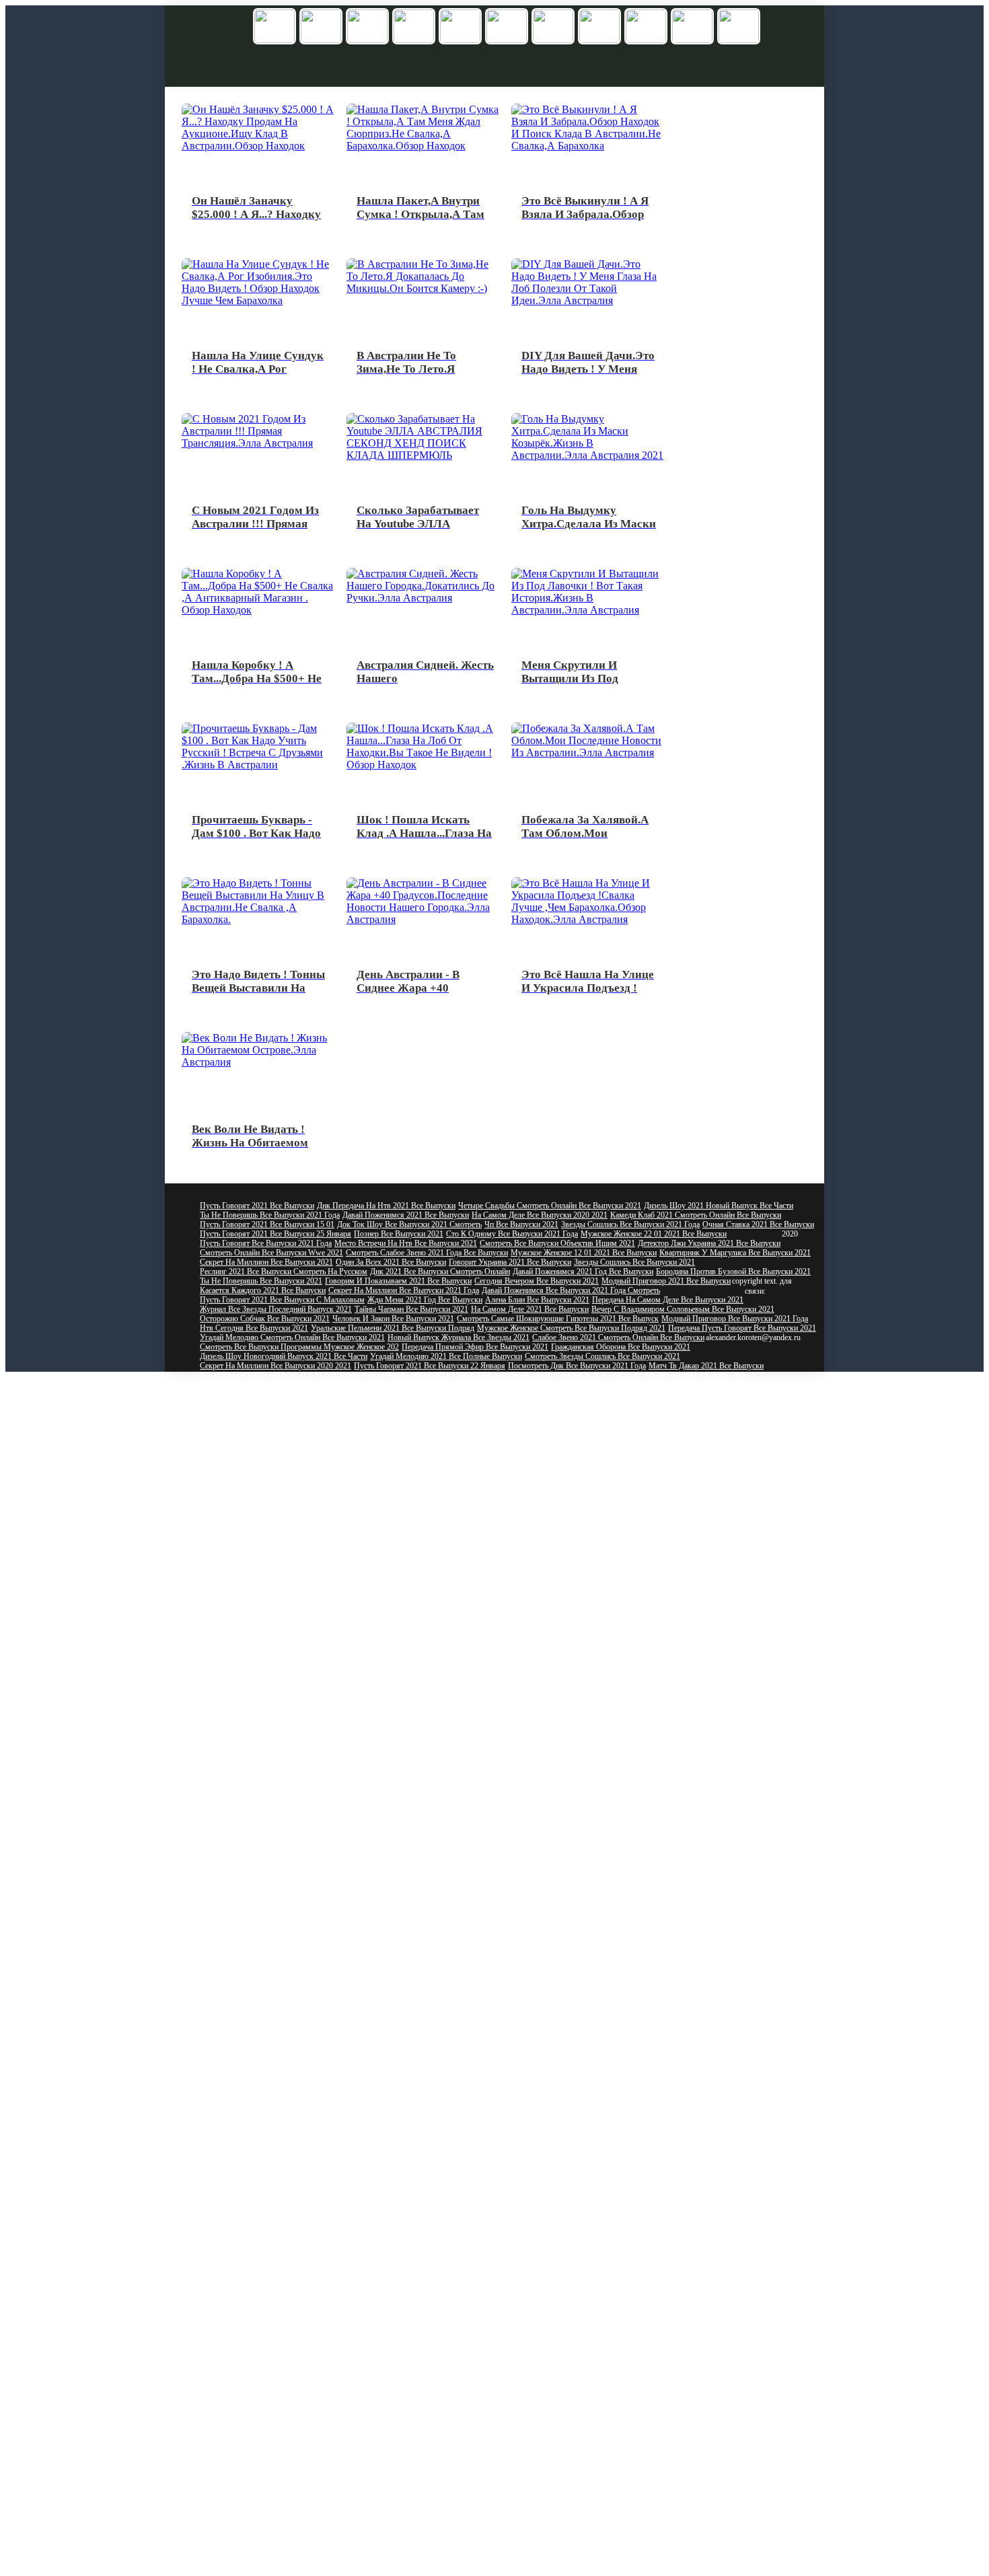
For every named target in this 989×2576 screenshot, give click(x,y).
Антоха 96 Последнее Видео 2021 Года (585, 2063)
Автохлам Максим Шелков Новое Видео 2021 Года (729, 1884)
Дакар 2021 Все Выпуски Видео (254, 1450)
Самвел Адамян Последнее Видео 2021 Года (741, 2072)
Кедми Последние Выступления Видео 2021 (274, 2091)
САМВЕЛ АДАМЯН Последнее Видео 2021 (672, 1893)
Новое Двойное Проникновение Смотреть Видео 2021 (291, 1573)
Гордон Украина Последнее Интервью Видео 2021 (285, 2468)
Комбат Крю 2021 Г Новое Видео (366, 1563)
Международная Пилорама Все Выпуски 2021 (529, 1375)
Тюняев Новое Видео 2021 (647, 1771)
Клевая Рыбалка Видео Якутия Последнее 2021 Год (287, 2110)
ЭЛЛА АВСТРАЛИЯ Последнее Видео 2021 (399, 1921)
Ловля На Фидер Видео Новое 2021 (696, 1648)
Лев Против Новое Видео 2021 (349, 1865)
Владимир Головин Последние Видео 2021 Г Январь (588, 2355)
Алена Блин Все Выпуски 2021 (537, 1300)
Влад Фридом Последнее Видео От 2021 (268, 2016)
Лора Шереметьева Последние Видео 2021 (426, 2251)
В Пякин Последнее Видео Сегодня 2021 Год (276, 2402)
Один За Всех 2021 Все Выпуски (391, 1262)
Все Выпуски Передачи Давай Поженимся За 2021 (395, 1450)
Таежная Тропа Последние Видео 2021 (426, 2326)
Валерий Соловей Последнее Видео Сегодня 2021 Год (602, 2053)
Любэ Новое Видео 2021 (402, 1827)
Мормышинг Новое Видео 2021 (572, 1554)
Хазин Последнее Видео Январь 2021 (263, 2082)
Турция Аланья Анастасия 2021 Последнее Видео (448, 2543)
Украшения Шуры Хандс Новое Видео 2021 (589, 1573)
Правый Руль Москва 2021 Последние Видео (624, 2534)
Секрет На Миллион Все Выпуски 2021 (266, 1262)
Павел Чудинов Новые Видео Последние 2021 (278, 1940)
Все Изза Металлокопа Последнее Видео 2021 (570, 1987)
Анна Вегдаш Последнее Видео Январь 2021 (274, 1968)
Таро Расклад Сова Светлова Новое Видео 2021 (281, 1601)
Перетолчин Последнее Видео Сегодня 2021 (274, 2317)
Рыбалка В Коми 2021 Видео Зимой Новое (653, 1865)
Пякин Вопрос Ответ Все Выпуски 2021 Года (627, 1498)
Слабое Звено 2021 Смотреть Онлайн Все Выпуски (618, 1337)
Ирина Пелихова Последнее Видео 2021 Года (621, 2176)
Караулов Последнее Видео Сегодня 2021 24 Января (459, 2232)
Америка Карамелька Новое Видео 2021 (672, 1667)
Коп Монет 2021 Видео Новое (401, 1771)
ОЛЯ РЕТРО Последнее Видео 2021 (261, 1921)
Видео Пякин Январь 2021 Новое (493, 1592)
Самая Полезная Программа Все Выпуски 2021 (618, 1403)
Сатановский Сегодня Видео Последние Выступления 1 (692, 2213)
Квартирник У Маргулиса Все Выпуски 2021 (735, 1253)
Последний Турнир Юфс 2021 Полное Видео (275, 2063)
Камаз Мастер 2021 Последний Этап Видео (273, 2505)
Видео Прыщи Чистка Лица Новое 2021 (667, 1582)
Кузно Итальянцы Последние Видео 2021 (602, 2138)
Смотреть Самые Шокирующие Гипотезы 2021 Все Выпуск (558, 1319)
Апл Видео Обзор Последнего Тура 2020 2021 (721, 2082)
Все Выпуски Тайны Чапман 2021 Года (265, 1375)
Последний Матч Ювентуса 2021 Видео (385, 2411)
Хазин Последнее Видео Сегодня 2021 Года (662, 2364)
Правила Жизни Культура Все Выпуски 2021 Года (580, 1469)
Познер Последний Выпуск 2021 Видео (266, 2072)
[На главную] (206, 46)
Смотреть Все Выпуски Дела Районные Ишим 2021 (435, 1413)
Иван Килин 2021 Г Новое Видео (742, 1620)
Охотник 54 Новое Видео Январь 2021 (265, 1808)
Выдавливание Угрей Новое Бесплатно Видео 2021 (455, 1837)
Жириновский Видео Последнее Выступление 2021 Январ (400, 2355)
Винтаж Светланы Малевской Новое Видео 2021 (579, 1545)
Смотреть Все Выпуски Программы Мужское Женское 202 (299, 1347)
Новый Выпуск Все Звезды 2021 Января (593, 1413)
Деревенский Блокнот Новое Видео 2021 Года (693, 1855)
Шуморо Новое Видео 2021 (247, 1865)
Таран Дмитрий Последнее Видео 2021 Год (734, 2289)
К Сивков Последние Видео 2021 (723, 2543)
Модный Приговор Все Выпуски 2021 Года (735, 1319)
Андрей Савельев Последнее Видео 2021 (457, 2421)
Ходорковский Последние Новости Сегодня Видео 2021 (294, 2298)
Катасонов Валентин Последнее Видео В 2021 (648, 2345)
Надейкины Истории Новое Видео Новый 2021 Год (287, 1554)
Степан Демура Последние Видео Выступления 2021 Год (296, 2260)
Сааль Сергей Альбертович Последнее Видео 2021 (428, 2308)
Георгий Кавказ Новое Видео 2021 (671, 1808)
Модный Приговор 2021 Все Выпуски (666, 1281)
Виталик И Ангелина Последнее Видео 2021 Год (435, 2063)
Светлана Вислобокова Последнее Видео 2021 (408, 2223)
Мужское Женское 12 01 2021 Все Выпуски (584, 1253)
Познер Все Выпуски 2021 (399, 1234)
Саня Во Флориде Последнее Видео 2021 (613, 2487)
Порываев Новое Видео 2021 (249, 1677)
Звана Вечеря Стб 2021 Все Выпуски (716, 1432)
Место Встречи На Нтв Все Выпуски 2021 (406, 1243)
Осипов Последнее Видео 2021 (429, 2477)
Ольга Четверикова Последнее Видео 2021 (681, 1997)
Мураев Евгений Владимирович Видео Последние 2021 (294, 2119)
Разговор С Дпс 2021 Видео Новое (259, 1667)
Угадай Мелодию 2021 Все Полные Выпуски (446, 1356)
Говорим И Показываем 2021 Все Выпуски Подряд (287, 1507)
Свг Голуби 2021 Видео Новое (252, 1893)
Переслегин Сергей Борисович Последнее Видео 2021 (291, 2185)
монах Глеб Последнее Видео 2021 (694, 1903)
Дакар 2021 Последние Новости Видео (425, 1987)
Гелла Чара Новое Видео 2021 (559, 1808)
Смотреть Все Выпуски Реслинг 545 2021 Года (591, 1422)
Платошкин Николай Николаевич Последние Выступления (593, 2496)
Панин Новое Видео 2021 (535, 1865)
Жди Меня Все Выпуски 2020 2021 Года (735, 1469)
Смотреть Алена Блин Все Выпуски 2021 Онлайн (604, 1460)
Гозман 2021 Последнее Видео (705, 2063)
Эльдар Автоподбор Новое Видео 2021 (658, 1724)
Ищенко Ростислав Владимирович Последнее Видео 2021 (297, 2364)
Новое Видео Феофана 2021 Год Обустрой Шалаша (287, 1761)
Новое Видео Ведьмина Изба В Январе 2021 (275, 1846)
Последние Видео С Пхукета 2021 (430, 2468)
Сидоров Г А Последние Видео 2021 (534, 2213)
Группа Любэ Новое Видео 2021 (382, 1799)
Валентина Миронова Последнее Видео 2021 (275, 2279)
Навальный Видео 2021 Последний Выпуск (633, 2129)
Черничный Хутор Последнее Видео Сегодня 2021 (421, 2072)
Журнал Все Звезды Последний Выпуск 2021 (276, 1309)
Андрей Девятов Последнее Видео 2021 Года (580, 2195)
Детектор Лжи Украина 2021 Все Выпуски (709, 1243)
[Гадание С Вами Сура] (460, 27)
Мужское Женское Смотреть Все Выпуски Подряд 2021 (571, 1328)
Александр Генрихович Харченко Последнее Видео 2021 (667, 2562)
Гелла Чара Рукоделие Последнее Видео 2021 (276, 2166)
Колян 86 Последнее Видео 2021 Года (419, 2166)
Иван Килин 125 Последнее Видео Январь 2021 (544, 2373)
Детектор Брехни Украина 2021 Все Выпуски (510, 1526)
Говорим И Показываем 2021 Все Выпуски (398, 1281)
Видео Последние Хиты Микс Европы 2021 (701, 2411)
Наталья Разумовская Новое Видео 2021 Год (276, 1658)
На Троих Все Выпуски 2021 (532, 1450)
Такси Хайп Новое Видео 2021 (574, 1629)
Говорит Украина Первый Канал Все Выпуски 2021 (722, 1516)
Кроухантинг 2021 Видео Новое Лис (261, 1695)
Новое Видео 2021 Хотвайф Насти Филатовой (278, 1620)
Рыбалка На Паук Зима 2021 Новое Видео (419, 1639)
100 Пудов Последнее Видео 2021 (576, 1903)
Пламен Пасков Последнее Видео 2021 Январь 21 (284, 2458)
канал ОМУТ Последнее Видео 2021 (539, 1921)
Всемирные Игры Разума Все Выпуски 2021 (658, 1450)
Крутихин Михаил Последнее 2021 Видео (707, 2336)
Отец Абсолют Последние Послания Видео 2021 (282, 2487)
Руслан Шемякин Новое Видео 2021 (596, 1761)
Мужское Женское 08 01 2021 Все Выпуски (738, 1413)
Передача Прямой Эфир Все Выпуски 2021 (475, 1347)
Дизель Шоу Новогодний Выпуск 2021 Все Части (284, 1356)
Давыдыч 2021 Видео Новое (471, 1629)
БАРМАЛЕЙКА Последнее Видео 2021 (267, 1903)
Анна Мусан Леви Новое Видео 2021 (262, 1799)
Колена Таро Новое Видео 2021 (614, 1818)
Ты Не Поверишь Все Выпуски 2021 (261, 1281)
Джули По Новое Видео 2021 (496, 1827)
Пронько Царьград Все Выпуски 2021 (569, 1516)
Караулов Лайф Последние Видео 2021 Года (620, 2119)
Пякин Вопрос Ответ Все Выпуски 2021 (545, 1394)
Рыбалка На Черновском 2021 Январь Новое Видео (445, 1620)
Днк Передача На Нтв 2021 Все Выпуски (386, 1206)
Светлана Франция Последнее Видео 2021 (420, 1912)
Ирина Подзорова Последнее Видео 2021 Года (616, 1968)
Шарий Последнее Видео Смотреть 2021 (696, 2091)
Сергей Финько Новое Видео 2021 (257, 1629)
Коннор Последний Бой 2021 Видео (413, 2279)
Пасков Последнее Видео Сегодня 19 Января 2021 (540, 2411)
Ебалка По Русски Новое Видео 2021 (263, 1714)
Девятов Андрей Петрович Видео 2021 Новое (454, 1761)
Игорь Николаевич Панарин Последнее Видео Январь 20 (295, 2571)
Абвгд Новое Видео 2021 (447, 1865)
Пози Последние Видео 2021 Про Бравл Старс (428, 2392)
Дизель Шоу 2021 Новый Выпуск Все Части (719, 1206)
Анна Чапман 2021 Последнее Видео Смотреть (691, 2025)
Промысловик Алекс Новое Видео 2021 (708, 1874)
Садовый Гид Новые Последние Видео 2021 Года (624, 2157)
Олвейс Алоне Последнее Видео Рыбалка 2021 (415, 1978)
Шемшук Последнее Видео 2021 (424, 1997)
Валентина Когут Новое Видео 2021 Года (445, 1554)
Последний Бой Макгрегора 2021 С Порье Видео (568, 2166)
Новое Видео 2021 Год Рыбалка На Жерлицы (429, 1846)
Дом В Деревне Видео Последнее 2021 (594, 2289)
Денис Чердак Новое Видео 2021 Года (520, 1611)
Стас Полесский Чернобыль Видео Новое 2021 (649, 1677)
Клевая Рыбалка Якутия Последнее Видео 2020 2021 (437, 2044)
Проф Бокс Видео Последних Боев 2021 (430, 2524)
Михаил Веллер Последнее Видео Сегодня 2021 (433, 2317)
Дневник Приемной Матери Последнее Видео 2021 (460, 2534)
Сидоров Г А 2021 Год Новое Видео (514, 1752)
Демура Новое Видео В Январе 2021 (262, 1733)
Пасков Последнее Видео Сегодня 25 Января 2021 (569, 2477)
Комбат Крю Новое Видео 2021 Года (548, 1601)
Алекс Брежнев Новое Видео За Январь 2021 (276, 1705)
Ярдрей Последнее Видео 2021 (605, 2458)
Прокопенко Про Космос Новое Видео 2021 (609, 1620)
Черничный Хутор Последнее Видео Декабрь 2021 (474, 2034)
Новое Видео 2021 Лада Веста (251, 1752)
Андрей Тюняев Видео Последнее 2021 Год (570, 1978)
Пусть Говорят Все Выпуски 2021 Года (266, 1243)
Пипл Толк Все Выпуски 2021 (741, 1385)
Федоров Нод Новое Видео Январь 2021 (395, 1733)
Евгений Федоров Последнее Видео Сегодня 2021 (452, 1950)
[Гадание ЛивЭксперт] (646, 27)
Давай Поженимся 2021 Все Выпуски (406, 1215)
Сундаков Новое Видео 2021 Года (257, 1648)
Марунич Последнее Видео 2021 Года (403, 2439)
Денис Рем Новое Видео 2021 (734, 1790)
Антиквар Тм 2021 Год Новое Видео (542, 1714)
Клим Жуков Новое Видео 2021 (543, 1582)
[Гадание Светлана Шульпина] (367, 27)
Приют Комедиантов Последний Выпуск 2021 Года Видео (298, 2176)
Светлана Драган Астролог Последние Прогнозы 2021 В (475, 2242)
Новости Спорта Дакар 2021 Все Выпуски (271, 1535)
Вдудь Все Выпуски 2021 (732, 1460)
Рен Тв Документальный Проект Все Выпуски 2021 (601, 1385)
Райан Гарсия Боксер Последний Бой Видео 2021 (630, 2402)
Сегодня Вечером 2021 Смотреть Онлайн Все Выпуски (293, 1385)
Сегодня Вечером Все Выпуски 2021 (537, 1281)
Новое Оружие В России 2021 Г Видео (265, 1742)
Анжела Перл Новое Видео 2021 (603, 1827)
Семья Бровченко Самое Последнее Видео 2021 (432, 2091)
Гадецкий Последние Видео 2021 (420, 2552)
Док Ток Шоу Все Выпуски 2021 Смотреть (409, 1224)
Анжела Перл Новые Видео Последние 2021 (454, 2138)
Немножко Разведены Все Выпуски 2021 (742, 1422)
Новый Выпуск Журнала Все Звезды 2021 (459, 1337)
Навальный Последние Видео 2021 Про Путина (620, 1959)
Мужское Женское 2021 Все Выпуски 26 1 (448, 1507)
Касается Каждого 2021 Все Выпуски (263, 1290)
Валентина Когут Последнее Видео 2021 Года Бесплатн (292, 2006)
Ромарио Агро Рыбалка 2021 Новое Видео (580, 1846)
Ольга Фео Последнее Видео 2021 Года (435, 2147)
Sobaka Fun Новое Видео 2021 (369, 1629)
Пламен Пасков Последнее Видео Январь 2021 (407, 2082)
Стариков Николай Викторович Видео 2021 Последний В (670, 2242)
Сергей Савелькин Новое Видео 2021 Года (609, 1780)
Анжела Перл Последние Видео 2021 (544, 1997)
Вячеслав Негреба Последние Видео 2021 (587, 2317)
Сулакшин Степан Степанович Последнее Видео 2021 (460, 2458)
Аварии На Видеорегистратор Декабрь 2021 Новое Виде (440, 1780)
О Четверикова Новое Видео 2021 (555, 1695)
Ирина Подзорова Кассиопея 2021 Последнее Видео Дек (589, 2326)
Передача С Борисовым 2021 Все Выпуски (272, 1469)
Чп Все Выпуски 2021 (521, 1224)
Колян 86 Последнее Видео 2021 (570, 2091)
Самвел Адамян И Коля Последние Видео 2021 (477, 2129)
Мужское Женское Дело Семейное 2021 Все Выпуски (563, 1441)
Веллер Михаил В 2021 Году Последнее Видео (279, 2336)
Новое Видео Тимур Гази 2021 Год (424, 1601)
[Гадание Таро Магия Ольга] (739, 27)
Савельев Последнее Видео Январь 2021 (612, 2430)
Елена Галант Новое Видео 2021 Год (501, 1799)
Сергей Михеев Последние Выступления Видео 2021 (289, 1959)
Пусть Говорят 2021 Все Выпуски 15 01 (267, 1224)
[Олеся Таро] (507, 27)
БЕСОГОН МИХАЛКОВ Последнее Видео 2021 (576, 1912)
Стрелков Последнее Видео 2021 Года (264, 2223)
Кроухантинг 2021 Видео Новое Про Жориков (278, 1686)
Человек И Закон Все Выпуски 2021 (393, 1319)
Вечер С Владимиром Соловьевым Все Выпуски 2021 (683, 1309)
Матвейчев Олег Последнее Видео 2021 (439, 2204)
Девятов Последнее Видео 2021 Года (262, 2025)
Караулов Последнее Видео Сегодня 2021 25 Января (598, 2204)
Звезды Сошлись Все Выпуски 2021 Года (630, 1224)
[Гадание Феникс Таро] (414, 27)
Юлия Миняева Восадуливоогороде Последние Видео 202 (659, 2110)
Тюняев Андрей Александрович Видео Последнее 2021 (293, 2449)
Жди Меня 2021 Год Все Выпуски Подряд (271, 1516)
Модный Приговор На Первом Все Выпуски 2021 (607, 1507)
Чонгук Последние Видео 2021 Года (573, 2336)
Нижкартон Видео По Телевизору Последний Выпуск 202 (567, 2439)
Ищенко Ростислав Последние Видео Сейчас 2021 (605, 2006)
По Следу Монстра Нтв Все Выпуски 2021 (272, 1422)
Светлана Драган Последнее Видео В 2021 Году (280, 2515)
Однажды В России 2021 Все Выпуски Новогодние (286, 1488)
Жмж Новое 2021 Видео (241, 1855)
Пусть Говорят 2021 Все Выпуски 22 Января (430, 1366)
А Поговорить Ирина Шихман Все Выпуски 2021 (586, 1535)
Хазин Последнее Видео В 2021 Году (390, 2025)
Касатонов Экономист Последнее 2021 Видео (467, 2119)
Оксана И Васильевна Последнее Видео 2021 (564, 2082)
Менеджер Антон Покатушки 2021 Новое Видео (476, 1818)
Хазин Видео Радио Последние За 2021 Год (601, 2421)
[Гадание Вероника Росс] (692, 27)
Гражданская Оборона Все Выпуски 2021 (621, 1347)
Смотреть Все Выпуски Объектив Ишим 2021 (557, 1243)
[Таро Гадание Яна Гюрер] (321, 27)
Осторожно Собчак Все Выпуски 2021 (265, 1319)
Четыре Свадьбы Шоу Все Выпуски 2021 (269, 1441)
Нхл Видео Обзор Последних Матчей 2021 (272, 2044)
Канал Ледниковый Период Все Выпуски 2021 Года (287, 1479)
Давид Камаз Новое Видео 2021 (627, 1790)
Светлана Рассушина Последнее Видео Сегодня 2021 (567, 2552)
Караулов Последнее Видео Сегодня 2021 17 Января (288, 2138)
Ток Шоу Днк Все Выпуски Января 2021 (679, 1375)
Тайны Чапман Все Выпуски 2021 (411, 1309)
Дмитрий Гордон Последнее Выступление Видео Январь (450, 2402)
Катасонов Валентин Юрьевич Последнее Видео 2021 (468, 2110)
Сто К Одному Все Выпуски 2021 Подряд (423, 1545)
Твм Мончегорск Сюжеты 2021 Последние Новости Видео (611, 2100)
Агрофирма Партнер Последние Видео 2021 (575, 2524)
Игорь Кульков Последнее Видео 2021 (704, 2308)
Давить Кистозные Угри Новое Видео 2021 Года (634, 1592)
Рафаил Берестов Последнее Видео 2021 (268, 2496)
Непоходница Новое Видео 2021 (686, 1658)
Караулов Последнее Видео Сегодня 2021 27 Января (288, 2345)
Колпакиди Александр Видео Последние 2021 (532, 2025)
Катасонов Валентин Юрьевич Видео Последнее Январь (488, 2260)
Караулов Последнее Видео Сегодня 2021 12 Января (616, 2016)
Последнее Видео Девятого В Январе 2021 (466, 2571)
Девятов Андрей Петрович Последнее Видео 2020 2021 (442, 2505)
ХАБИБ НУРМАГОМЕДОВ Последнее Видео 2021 (427, 1903)
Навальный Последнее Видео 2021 (662, 1921)
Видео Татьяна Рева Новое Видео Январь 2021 (279, 1582)
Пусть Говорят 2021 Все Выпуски (257, 1206)
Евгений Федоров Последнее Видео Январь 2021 (282, 2195)
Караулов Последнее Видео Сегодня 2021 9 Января (629, 2298)
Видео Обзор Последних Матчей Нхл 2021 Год (280, 2524)
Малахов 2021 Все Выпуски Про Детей (365, 1526)
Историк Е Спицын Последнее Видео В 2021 (472, 2383)
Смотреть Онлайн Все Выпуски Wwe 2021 (271, 1253)
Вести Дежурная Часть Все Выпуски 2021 (580, 1432)
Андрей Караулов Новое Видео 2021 (391, 1611)
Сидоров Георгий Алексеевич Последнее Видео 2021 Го (491, 2364)
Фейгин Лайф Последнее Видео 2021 (601, 2505)
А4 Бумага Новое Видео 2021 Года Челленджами (283, 1790)
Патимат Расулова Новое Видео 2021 (448, 1573)
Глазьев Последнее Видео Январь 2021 (599, 2543)
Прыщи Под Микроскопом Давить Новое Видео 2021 (629, 1686)
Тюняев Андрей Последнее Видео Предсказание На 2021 (638, 2515)
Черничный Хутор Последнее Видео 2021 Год (586, 2072)
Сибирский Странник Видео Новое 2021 (521, 1724)
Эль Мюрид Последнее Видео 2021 (687, 2373)
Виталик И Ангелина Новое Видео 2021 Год (274, 1884)
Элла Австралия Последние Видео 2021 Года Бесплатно (474, 2345)
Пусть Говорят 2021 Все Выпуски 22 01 (683, 1394)
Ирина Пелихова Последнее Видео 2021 (526, 1893)
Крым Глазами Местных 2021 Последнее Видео (581, 2251)
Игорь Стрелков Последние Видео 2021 (598, 2185)
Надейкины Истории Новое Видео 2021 (383, 1724)
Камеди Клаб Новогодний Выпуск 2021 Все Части (450, 1403)
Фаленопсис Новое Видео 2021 (337, 1855)
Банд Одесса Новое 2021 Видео (660, 1714)
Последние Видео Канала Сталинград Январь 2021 (484, 2562)
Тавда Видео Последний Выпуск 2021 (715, 1987)
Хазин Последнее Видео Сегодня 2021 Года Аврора (577, 2468)
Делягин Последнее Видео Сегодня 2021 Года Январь (600, 2270)
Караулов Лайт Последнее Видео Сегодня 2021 (279, 2326)
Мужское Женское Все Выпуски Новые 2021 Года (434, 1460)
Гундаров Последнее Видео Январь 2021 (268, 2439)
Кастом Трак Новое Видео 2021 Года (649, 1611)
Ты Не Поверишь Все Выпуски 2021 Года (270, 1215)
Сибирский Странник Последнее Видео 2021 (605, 2044)
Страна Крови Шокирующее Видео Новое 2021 (397, 1648)
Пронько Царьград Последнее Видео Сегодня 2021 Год (432, 2016)
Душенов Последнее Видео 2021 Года (405, 2213)
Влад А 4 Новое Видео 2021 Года (556, 1855)
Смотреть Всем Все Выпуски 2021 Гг (439, 1479)
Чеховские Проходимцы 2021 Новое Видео (408, 1874)
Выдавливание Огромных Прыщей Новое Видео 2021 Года (470, 1790)
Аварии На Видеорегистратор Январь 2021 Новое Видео (295, 1818)
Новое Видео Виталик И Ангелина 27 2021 (272, 1639)
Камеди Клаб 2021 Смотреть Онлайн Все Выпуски (696, 1215)
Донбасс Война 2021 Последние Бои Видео (461, 2449)
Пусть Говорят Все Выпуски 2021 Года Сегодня (281, 1403)
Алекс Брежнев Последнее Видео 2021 (265, 1931)
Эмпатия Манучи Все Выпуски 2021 (450, 1385)
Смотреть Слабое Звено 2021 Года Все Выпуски (427, 1253)
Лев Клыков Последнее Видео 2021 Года (737, 2439)
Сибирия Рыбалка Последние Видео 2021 (270, 2308)
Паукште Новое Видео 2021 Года (684, 1629)
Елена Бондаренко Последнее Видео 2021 (269, 2213)
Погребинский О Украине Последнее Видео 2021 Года (443, 1968)
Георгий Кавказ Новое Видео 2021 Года (632, 1563)
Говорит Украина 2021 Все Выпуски (510, 1262)
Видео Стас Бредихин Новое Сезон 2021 (370, 1677)
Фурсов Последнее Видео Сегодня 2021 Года (276, 2251)
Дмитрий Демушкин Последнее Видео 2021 (273, 2392)
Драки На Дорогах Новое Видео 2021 (263, 1611)
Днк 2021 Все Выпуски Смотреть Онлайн (440, 1272)
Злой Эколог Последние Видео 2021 (576, 2308)
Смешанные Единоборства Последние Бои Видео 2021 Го (297, 2383)
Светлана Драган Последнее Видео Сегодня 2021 (283, 1950)
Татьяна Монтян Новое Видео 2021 (715, 1846)
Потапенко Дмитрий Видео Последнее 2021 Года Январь (681, 2260)
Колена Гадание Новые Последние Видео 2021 (278, 1987)
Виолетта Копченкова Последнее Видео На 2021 (281, 2543)
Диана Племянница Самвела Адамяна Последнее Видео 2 (297, 2129)
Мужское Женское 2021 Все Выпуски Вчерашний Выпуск (617, 1488)
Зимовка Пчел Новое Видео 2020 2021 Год (529, 1667)
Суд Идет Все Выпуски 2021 (248, 1526)
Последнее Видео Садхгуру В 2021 (719, 2458)
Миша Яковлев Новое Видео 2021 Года (387, 1667)
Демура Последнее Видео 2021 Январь (453, 2006)
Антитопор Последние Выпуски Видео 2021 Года (283, 1997)
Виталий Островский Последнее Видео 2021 (435, 2336)
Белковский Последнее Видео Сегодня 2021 (466, 2298)
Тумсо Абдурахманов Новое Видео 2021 (494, 1563)
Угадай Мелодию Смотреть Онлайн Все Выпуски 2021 (292, 1337)
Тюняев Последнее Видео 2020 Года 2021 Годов (281, 2552)
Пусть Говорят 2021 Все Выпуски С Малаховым (282, 1300)
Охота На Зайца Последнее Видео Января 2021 (589, 2392)
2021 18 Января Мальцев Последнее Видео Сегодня (454, 2487)
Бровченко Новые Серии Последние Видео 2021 (281, 2157)
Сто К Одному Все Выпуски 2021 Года (512, 1234)
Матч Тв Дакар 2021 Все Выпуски (706, 1366)
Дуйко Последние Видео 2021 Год (742, 2487)
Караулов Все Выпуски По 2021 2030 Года (436, 1432)
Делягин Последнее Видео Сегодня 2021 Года (277, 2100)
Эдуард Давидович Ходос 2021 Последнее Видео (425, 2270)
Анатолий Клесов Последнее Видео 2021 (269, 2289)
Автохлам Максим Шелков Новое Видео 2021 (279, 1827)
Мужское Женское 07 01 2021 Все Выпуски (420, 1469)
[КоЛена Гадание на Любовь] (274, 27)
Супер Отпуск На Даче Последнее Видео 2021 (459, 1959)
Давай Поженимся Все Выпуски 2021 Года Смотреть (571, 1290)
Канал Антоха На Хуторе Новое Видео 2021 (403, 1714)
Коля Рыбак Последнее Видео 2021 (535, 2279)
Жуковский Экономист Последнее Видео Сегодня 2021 (293, 2421)
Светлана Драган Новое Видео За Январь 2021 (433, 1658)
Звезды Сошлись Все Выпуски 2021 (634, 1262)
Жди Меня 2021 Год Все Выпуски (425, 1300)
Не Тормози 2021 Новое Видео (445, 1855)
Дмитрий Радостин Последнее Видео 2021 (610, 1950)
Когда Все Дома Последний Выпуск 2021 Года (278, 1394)
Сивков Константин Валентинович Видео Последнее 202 (692, 2279)
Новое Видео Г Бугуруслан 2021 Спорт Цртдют (575, 1705)
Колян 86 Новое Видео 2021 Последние (267, 1978)
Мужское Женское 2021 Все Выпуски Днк (446, 1488)
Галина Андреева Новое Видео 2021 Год (423, 1705)
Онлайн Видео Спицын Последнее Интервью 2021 (457, 2430)
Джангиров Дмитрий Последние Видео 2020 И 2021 (446, 1940)
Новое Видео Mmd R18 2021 (749, 1742)
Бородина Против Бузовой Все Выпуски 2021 (733, 1272)
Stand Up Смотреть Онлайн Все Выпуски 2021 (424, 1516)
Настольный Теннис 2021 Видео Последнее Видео (284, 2232)
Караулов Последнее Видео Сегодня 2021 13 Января (577, 2223)
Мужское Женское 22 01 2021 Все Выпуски (654, 1234)
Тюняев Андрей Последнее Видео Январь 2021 (584, 1931)
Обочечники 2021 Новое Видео (253, 1563)
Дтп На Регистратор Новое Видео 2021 (266, 1874)
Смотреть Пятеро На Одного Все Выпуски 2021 (429, 1422)
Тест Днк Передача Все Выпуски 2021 (406, 1441)
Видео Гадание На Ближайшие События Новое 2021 (447, 1686)
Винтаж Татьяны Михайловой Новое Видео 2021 (648, 1799)
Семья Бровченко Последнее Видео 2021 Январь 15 (287, 2477)
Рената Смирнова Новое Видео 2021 (690, 1554)
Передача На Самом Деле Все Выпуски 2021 (668, 1300)
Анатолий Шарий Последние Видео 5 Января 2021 (285, 2534)
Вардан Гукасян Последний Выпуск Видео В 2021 (285, 2430)
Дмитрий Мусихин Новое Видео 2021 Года (527, 1771)
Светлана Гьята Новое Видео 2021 (671, 1601)
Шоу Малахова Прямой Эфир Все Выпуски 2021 (589, 1479)
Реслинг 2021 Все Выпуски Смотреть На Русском (284, 1272)
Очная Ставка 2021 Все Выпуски (758, 1224)
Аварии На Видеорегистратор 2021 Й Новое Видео (419, 1808)
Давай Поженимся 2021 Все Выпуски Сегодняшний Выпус (448, 1498)
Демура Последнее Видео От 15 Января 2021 (415, 2496)
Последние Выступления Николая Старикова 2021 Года (293, 2034)
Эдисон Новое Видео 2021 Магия (257, 1724)
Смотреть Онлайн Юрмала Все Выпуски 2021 (422, 1535)
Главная (554, 2571)
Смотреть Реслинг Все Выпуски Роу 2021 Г (273, 1460)
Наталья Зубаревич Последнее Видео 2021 (470, 2176)
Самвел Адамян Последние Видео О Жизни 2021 (283, 2147)
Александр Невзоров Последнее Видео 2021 (381, 1893)
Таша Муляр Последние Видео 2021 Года (269, 2270)
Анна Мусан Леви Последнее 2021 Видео (269, 2053)
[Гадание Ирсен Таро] (553, 27)
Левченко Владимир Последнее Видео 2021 (610, 1940)
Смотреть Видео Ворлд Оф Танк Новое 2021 (556, 1648)
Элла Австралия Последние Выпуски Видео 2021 (425, 2053)
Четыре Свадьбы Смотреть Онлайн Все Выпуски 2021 (550, 1206)
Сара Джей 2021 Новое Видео (709, 1705)
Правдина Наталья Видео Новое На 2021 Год (561, 1874)
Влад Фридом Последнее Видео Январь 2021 (625, 2383)
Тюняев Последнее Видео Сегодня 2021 (434, 2195)
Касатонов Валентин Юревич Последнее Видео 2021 (592, 2147)
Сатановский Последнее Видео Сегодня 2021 (433, 2100)
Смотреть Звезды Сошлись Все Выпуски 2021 (602, 1356)
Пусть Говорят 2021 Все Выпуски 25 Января (276, 1234)
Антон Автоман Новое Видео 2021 (411, 1884)
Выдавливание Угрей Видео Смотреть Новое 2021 (613, 1742)
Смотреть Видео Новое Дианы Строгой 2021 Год (556, 1884)
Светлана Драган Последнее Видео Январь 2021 (631, 2232)
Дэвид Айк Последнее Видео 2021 (258, 2411)
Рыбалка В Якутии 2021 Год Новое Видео (271, 1780)
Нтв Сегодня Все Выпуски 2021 (254, 1328)
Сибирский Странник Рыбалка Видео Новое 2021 (283, 1837)
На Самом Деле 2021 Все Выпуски (530, 1309)
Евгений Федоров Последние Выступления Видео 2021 (433, 2289)
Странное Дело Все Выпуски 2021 (391, 1375)
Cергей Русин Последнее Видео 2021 (724, 1912)
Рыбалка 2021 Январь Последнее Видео (267, 2373)
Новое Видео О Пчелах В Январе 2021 (724, 1733)
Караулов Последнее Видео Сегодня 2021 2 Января (452, 2157)
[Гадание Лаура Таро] (599, 27)
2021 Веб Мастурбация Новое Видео (262, 1592)
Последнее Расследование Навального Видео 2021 (285, 2204)
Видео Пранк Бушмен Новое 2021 (718, 1761)
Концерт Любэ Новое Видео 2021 (739, 1752)
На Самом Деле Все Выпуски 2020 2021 (540, 1215)
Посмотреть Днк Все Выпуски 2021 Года (577, 1366)
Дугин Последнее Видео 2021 (250, 2355)
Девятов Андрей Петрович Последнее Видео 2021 (418, 1931)
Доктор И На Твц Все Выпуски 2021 (650, 1526)
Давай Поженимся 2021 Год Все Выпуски (583, 1272)
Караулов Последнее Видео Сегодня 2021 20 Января (288, 2242)
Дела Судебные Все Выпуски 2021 (416, 1394)
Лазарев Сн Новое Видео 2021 (675, 1639)
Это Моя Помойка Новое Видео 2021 (557, 1639)
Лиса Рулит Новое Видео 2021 (629, 1752)
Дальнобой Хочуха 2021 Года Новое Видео (377, 1752)
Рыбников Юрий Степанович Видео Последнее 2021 (451, 2515)
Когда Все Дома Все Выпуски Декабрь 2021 (729, 1441)
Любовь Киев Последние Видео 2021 (399, 2373)
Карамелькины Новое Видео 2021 (571, 1658)
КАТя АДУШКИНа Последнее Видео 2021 (273, 1912)
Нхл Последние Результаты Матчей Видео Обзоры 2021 (631, 2449)
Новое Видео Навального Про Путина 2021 (273, 1771)
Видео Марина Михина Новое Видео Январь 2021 (410, 1695)
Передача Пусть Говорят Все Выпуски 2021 (742, 1328)
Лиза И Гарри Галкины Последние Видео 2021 (725, 1978)
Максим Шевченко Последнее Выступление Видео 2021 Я (298, 2562)
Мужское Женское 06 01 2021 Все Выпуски (273, 1498)
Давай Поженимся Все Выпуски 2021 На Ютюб (281, 1432)
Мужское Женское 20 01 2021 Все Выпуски (273, 1413)
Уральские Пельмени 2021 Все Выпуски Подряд (393, 1328)
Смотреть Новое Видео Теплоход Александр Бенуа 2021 (429, 1742)
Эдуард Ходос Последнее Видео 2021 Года (456, 2185)
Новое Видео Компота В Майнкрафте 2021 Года (626, 1837)
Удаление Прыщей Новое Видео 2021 (423, 1582)
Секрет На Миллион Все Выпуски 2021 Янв (274, 1545)
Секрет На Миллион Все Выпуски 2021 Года (404, 1290)
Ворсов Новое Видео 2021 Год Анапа (504, 1677)
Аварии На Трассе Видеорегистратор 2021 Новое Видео (709, 1695)
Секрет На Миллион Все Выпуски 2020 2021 (276, 1366)
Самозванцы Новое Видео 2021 (380, 1592)
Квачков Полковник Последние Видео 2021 (635, 2034)
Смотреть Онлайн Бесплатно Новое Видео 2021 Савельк (561, 1733)
